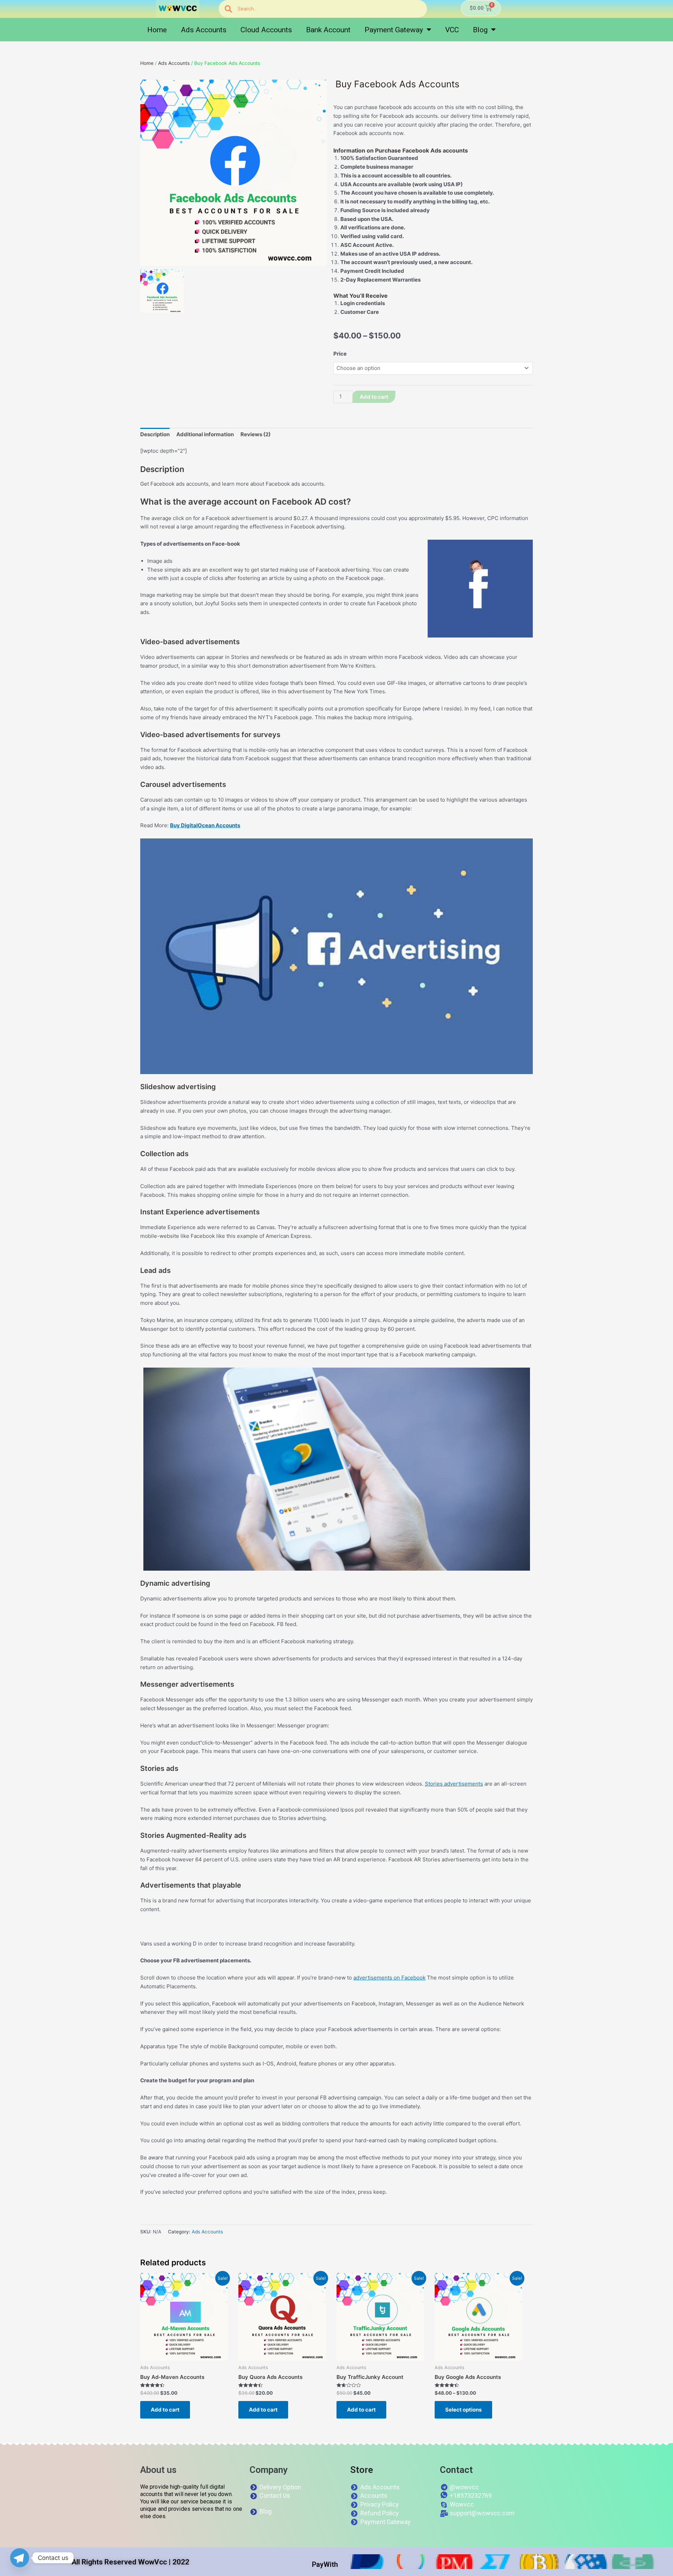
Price (340, 354)
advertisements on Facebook (389, 1978)
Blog (480, 30)
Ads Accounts (204, 30)
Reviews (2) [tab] (256, 434)
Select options (463, 2410)
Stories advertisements (454, 1784)
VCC (452, 30)
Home (157, 30)
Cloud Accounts (266, 30)
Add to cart (374, 397)
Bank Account (328, 30)
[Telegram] (20, 2558)
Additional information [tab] (205, 434)
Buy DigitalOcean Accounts (205, 825)
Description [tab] (155, 434)
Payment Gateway (394, 30)
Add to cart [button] (165, 2410)
